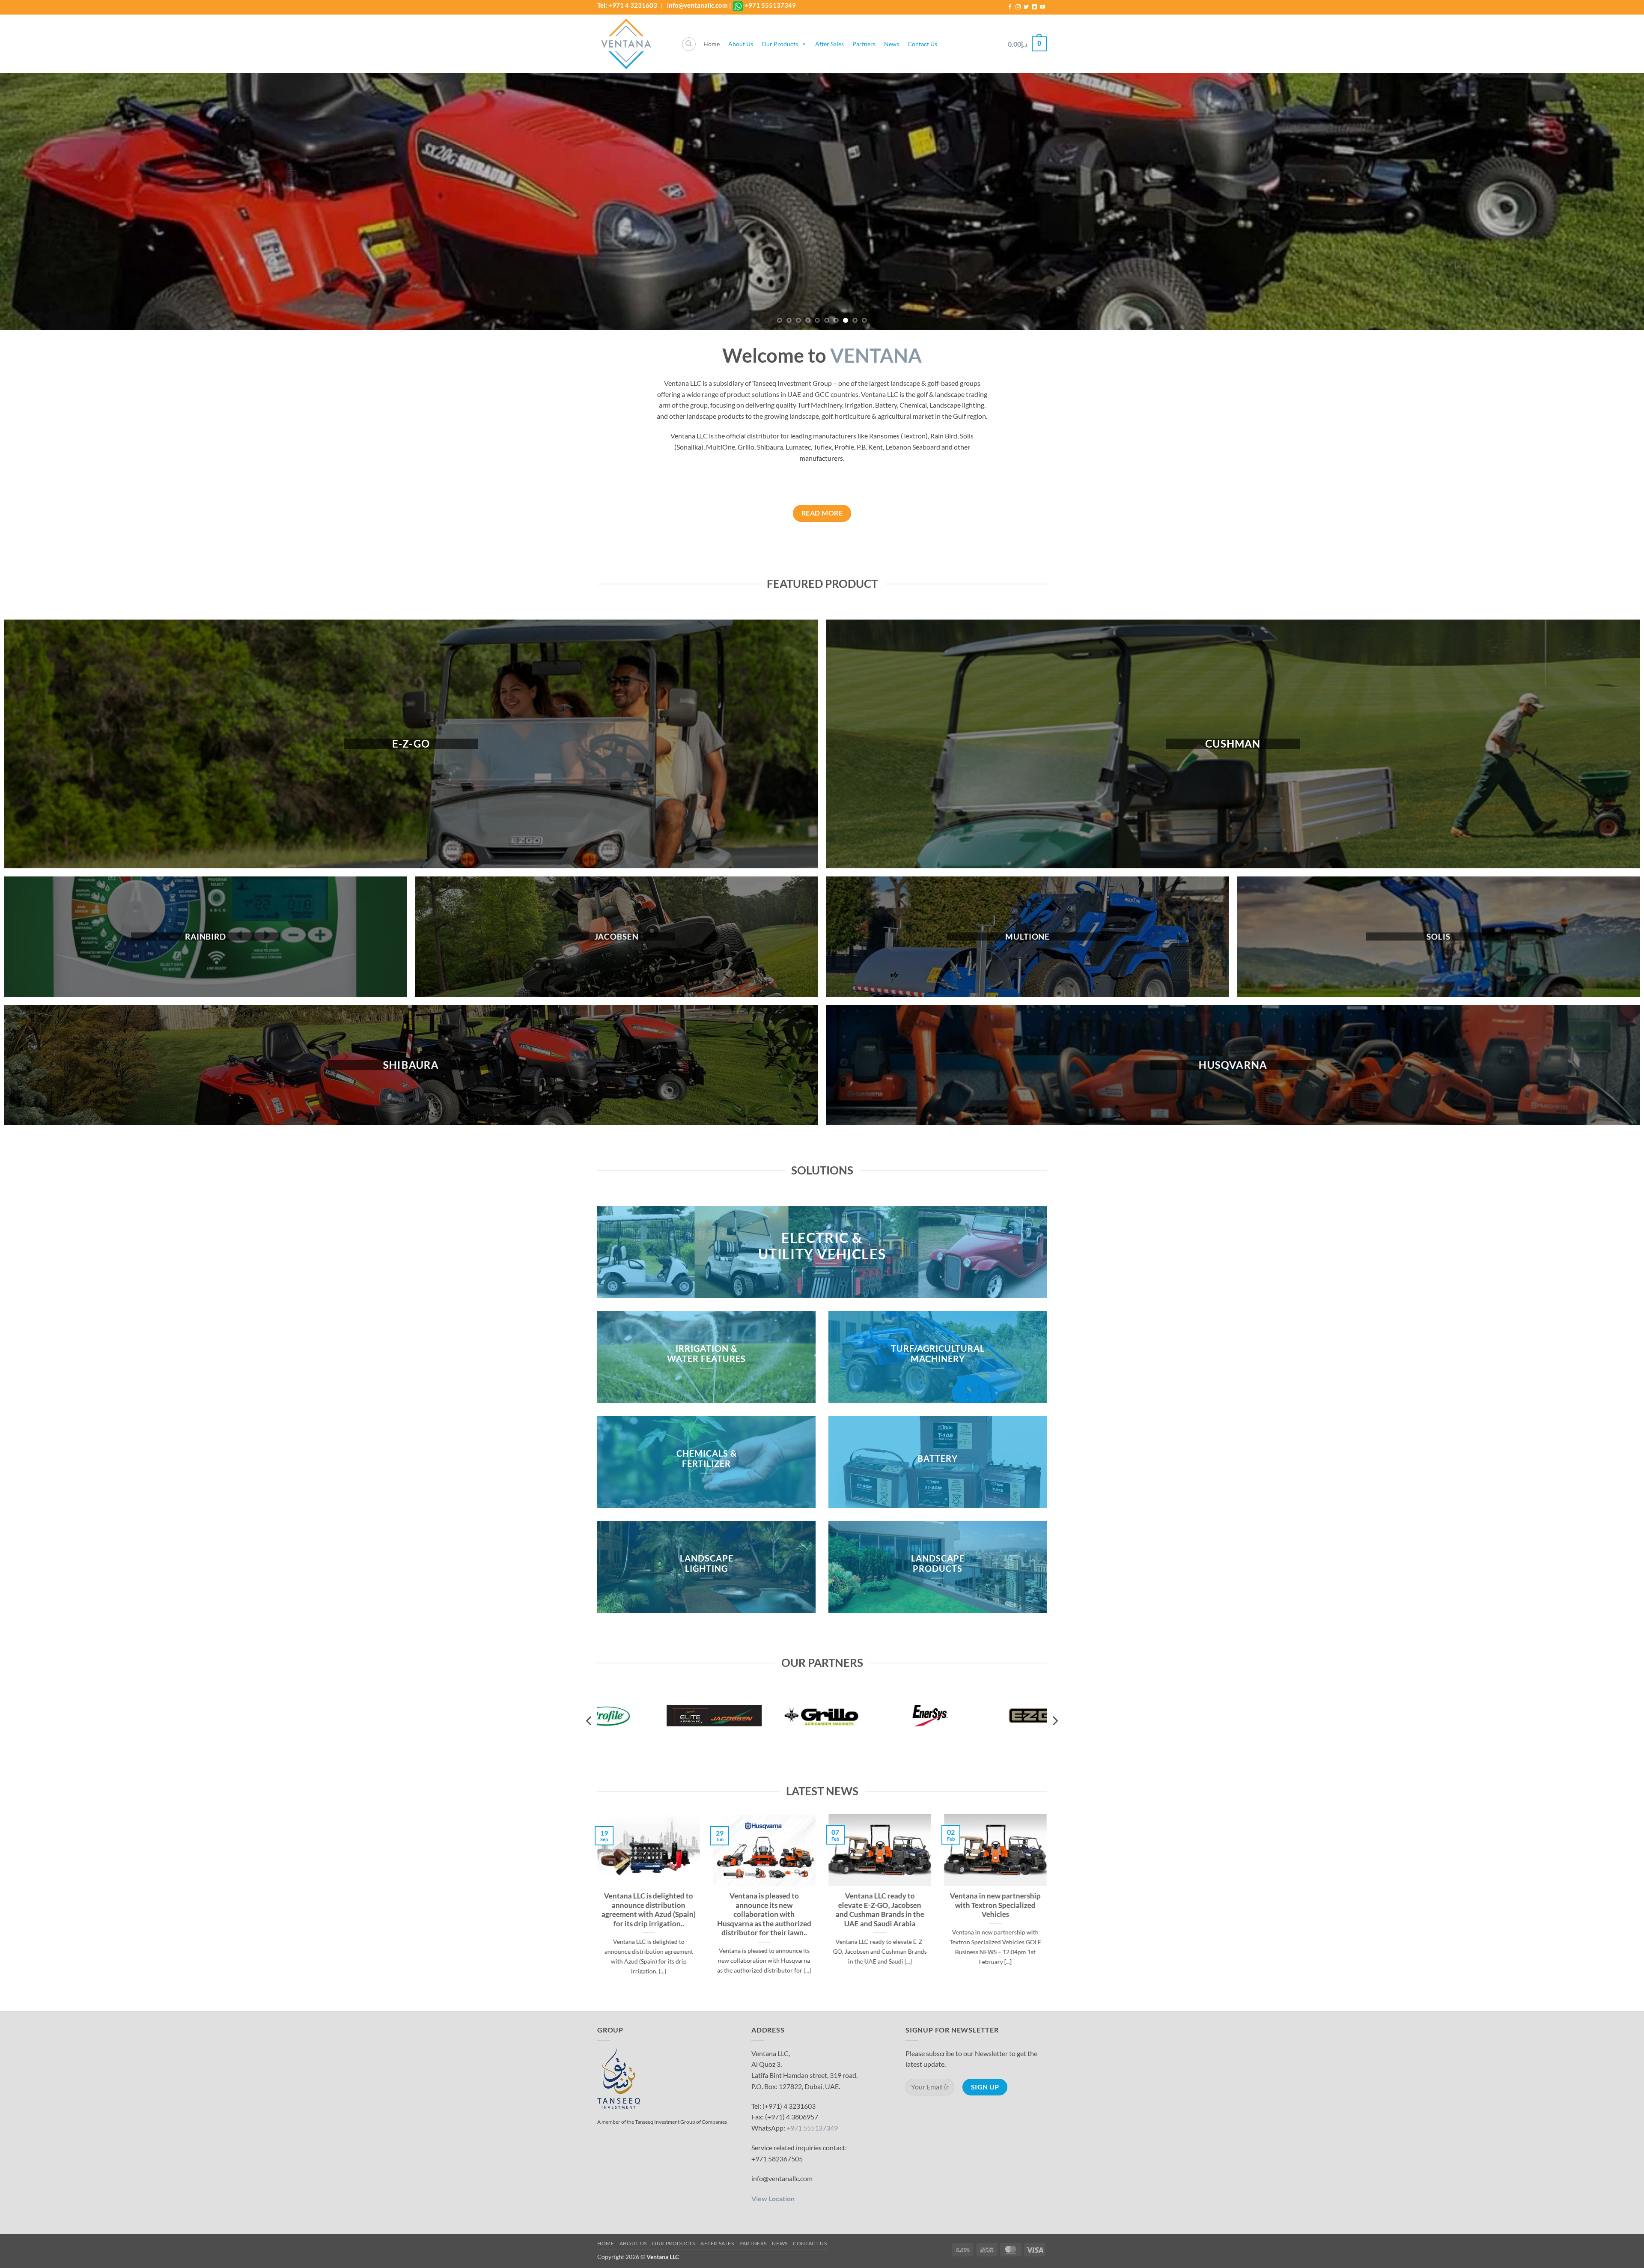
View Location (773, 2198)
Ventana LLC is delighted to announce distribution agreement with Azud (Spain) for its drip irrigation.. (649, 1910)
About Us (741, 44)
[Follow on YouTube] (1042, 7)
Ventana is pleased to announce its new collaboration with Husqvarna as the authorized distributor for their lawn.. (764, 1915)
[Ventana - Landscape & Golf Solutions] (633, 44)
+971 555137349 (770, 5)
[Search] (689, 44)
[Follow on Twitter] (1026, 7)
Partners (864, 44)
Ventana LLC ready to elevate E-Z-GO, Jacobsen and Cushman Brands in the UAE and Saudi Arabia (880, 1910)
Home (712, 44)
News (892, 44)
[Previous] (44, 202)
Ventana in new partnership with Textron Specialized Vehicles (995, 1906)
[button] (1027, 44)
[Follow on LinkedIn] (1034, 7)
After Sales (829, 44)
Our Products (780, 44)
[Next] (1600, 202)
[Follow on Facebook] (1010, 7)
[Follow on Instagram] (1018, 7)
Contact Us (922, 44)
